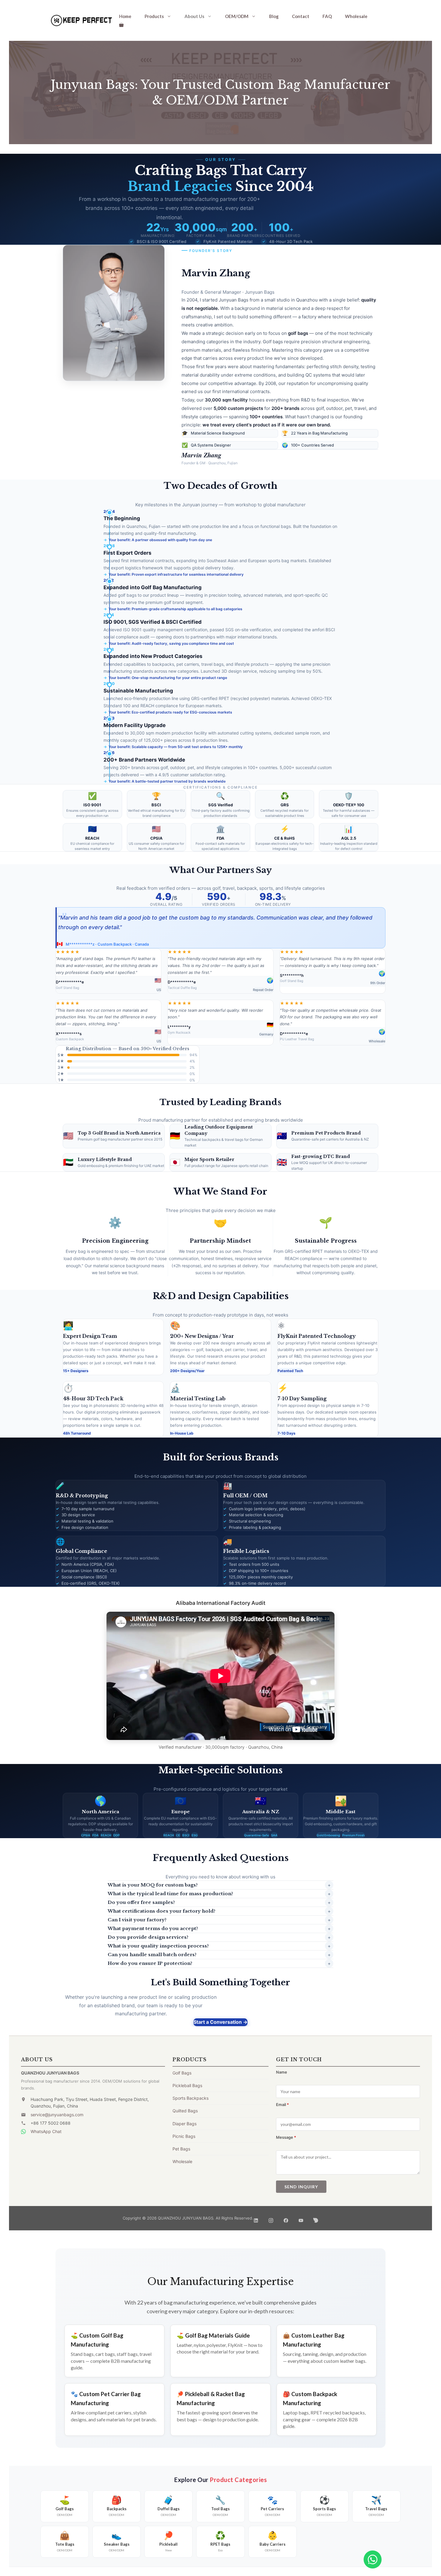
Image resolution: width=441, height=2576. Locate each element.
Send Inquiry (301, 2187)
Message (286, 2137)
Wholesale (356, 16)
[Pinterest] (316, 2218)
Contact (301, 16)
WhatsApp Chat (46, 2131)
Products (154, 16)
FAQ (327, 16)
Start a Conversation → (220, 2022)
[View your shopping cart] (121, 25)
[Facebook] (286, 2218)
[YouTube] (301, 2218)
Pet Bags (181, 2149)
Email (282, 2105)
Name (282, 2072)
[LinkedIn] (256, 2218)
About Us (194, 16)
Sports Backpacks (190, 2098)
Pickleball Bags (187, 2085)
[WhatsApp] (373, 2559)
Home (125, 16)
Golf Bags (182, 2073)
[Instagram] (271, 2218)
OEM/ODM (237, 16)
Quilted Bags (185, 2111)
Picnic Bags (184, 2136)
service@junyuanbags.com (57, 2115)
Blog (274, 16)
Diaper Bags (184, 2124)
